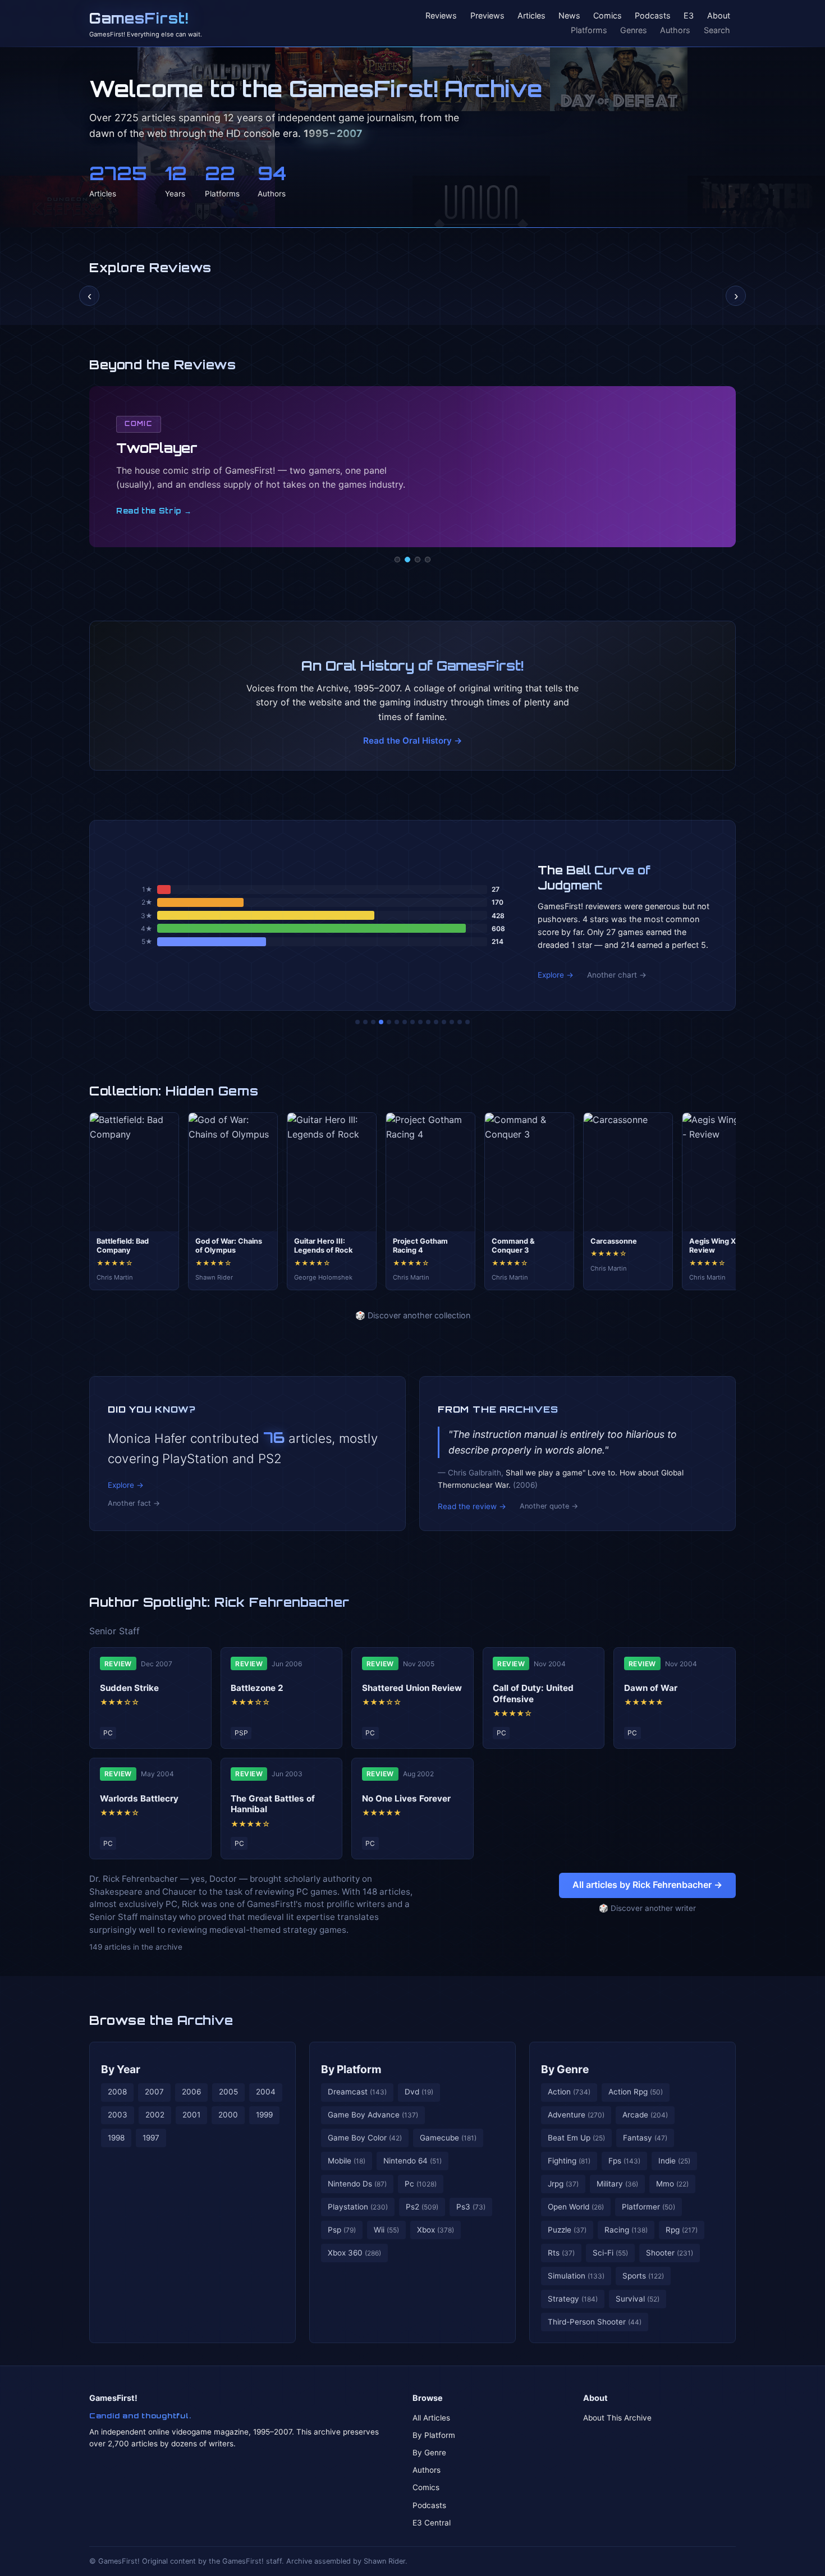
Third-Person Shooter (595, 2322)
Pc (421, 2184)
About (719, 16)
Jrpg (563, 2184)
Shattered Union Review (412, 1688)
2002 (155, 2115)
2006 (191, 2092)
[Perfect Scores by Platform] (452, 1022)
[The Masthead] (412, 1022)
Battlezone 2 (257, 1688)
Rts (561, 2253)
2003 (118, 2115)
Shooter (670, 2253)
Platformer (648, 2207)
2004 (266, 2092)
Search (717, 30)
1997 (151, 2138)
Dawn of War (651, 1688)
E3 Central (432, 2523)
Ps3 (471, 2207)
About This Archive (617, 2418)
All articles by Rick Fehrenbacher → (647, 1885)
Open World (576, 2207)
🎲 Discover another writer (647, 1908)
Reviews (441, 16)
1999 (264, 2115)
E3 (689, 16)
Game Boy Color (365, 2138)
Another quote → (549, 1506)
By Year (121, 2069)
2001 (191, 2115)
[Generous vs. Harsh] (420, 1022)
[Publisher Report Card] (373, 1022)
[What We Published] (460, 1022)
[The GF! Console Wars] (357, 1022)
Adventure (576, 2115)
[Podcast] (397, 560)
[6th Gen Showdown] (405, 1022)
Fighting (569, 2161)
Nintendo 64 (412, 2161)
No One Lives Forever (406, 1798)
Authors (675, 30)
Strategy (573, 2299)
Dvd (419, 2092)
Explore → (556, 975)
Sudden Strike (129, 1688)
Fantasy (645, 2138)
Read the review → (472, 1506)
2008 (117, 2092)
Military (617, 2184)
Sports (643, 2276)
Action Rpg (636, 2092)
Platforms (589, 30)
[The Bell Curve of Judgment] (381, 1022)
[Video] (418, 560)
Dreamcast (357, 2092)
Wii (386, 2230)
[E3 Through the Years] (428, 1022)
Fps (624, 2161)
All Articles (431, 2418)
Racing (626, 2230)
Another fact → (134, 1503)
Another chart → (617, 975)
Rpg (682, 2230)
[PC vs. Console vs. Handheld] (467, 1022)
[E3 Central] (428, 560)
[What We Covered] (397, 1022)
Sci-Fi (610, 2253)
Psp (342, 2230)
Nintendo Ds (357, 2184)
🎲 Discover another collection (413, 1315)
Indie (674, 2161)
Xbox (436, 2230)
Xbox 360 (354, 2253)
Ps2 (422, 2207)
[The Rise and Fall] (389, 1022)
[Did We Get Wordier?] (436, 1022)
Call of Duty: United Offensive (533, 1693)
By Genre (565, 2069)
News (569, 16)
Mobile (347, 2161)
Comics (608, 16)
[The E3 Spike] (444, 1022)
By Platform (351, 2069)
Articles (531, 16)
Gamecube (448, 2138)
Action (569, 2092)
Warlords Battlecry (139, 1798)
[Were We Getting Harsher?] (365, 1022)
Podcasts (653, 16)
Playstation (358, 2207)
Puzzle (567, 2230)
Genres (634, 30)
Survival (638, 2299)
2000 (228, 2115)
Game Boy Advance (373, 2115)
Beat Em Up (576, 2138)
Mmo (672, 2184)
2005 (228, 2092)
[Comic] (407, 560)
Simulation (576, 2276)
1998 (116, 2138)
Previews (487, 16)
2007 (154, 2092)
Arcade (645, 2115)
